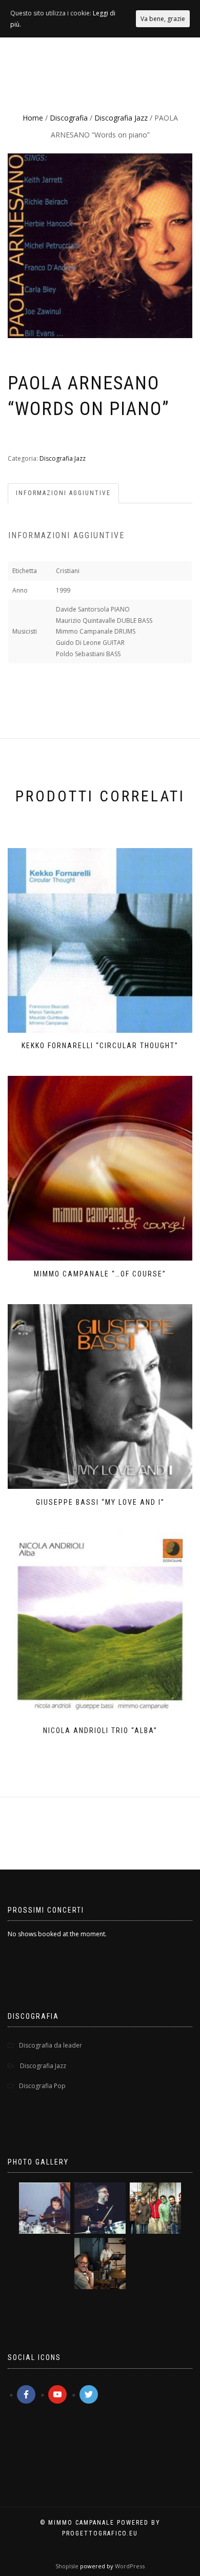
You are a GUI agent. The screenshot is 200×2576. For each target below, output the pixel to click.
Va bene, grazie (163, 19)
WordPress (129, 2566)
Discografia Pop (42, 2086)
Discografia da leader (51, 2045)
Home (33, 118)
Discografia (69, 118)
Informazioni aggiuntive (63, 493)
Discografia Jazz (121, 118)
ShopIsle (68, 2566)
